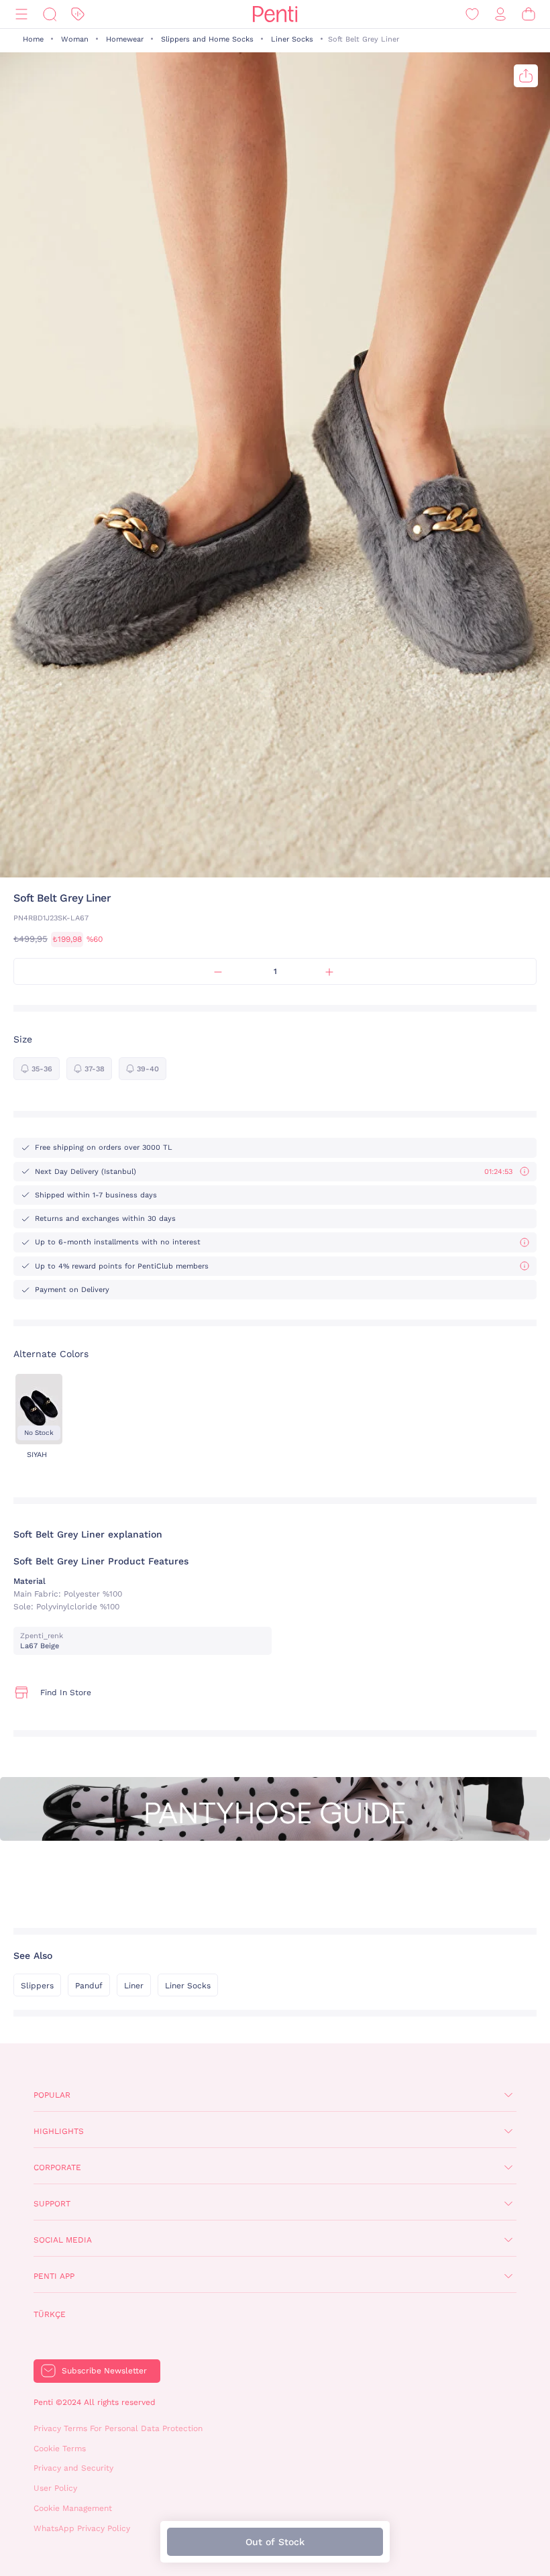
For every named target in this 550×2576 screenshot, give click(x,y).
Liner (134, 1986)
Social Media (63, 2240)
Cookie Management (73, 2508)
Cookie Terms (60, 2449)
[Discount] (78, 14)
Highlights (59, 2131)
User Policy (55, 2488)
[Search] (50, 14)
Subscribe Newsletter (104, 2371)
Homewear (125, 39)
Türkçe (50, 2314)
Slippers (37, 1986)
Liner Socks (292, 39)
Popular (52, 2095)
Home (33, 39)
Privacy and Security (73, 2468)
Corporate (57, 2167)
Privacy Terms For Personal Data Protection (118, 2428)
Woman (75, 39)
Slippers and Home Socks (207, 39)
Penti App (54, 2276)
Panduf (89, 1986)
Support (52, 2204)
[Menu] (21, 14)
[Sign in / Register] (500, 14)
